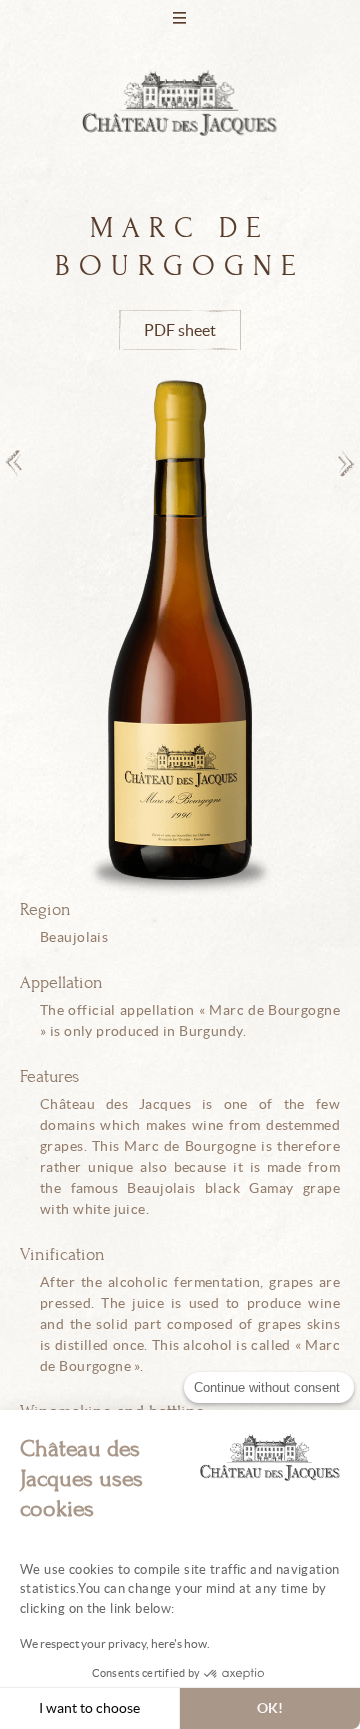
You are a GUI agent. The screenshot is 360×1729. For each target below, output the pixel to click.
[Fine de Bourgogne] (346, 463)
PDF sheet (180, 330)
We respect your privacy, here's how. (115, 1643)
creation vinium (180, 721)
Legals (180, 621)
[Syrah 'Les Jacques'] (13, 463)
